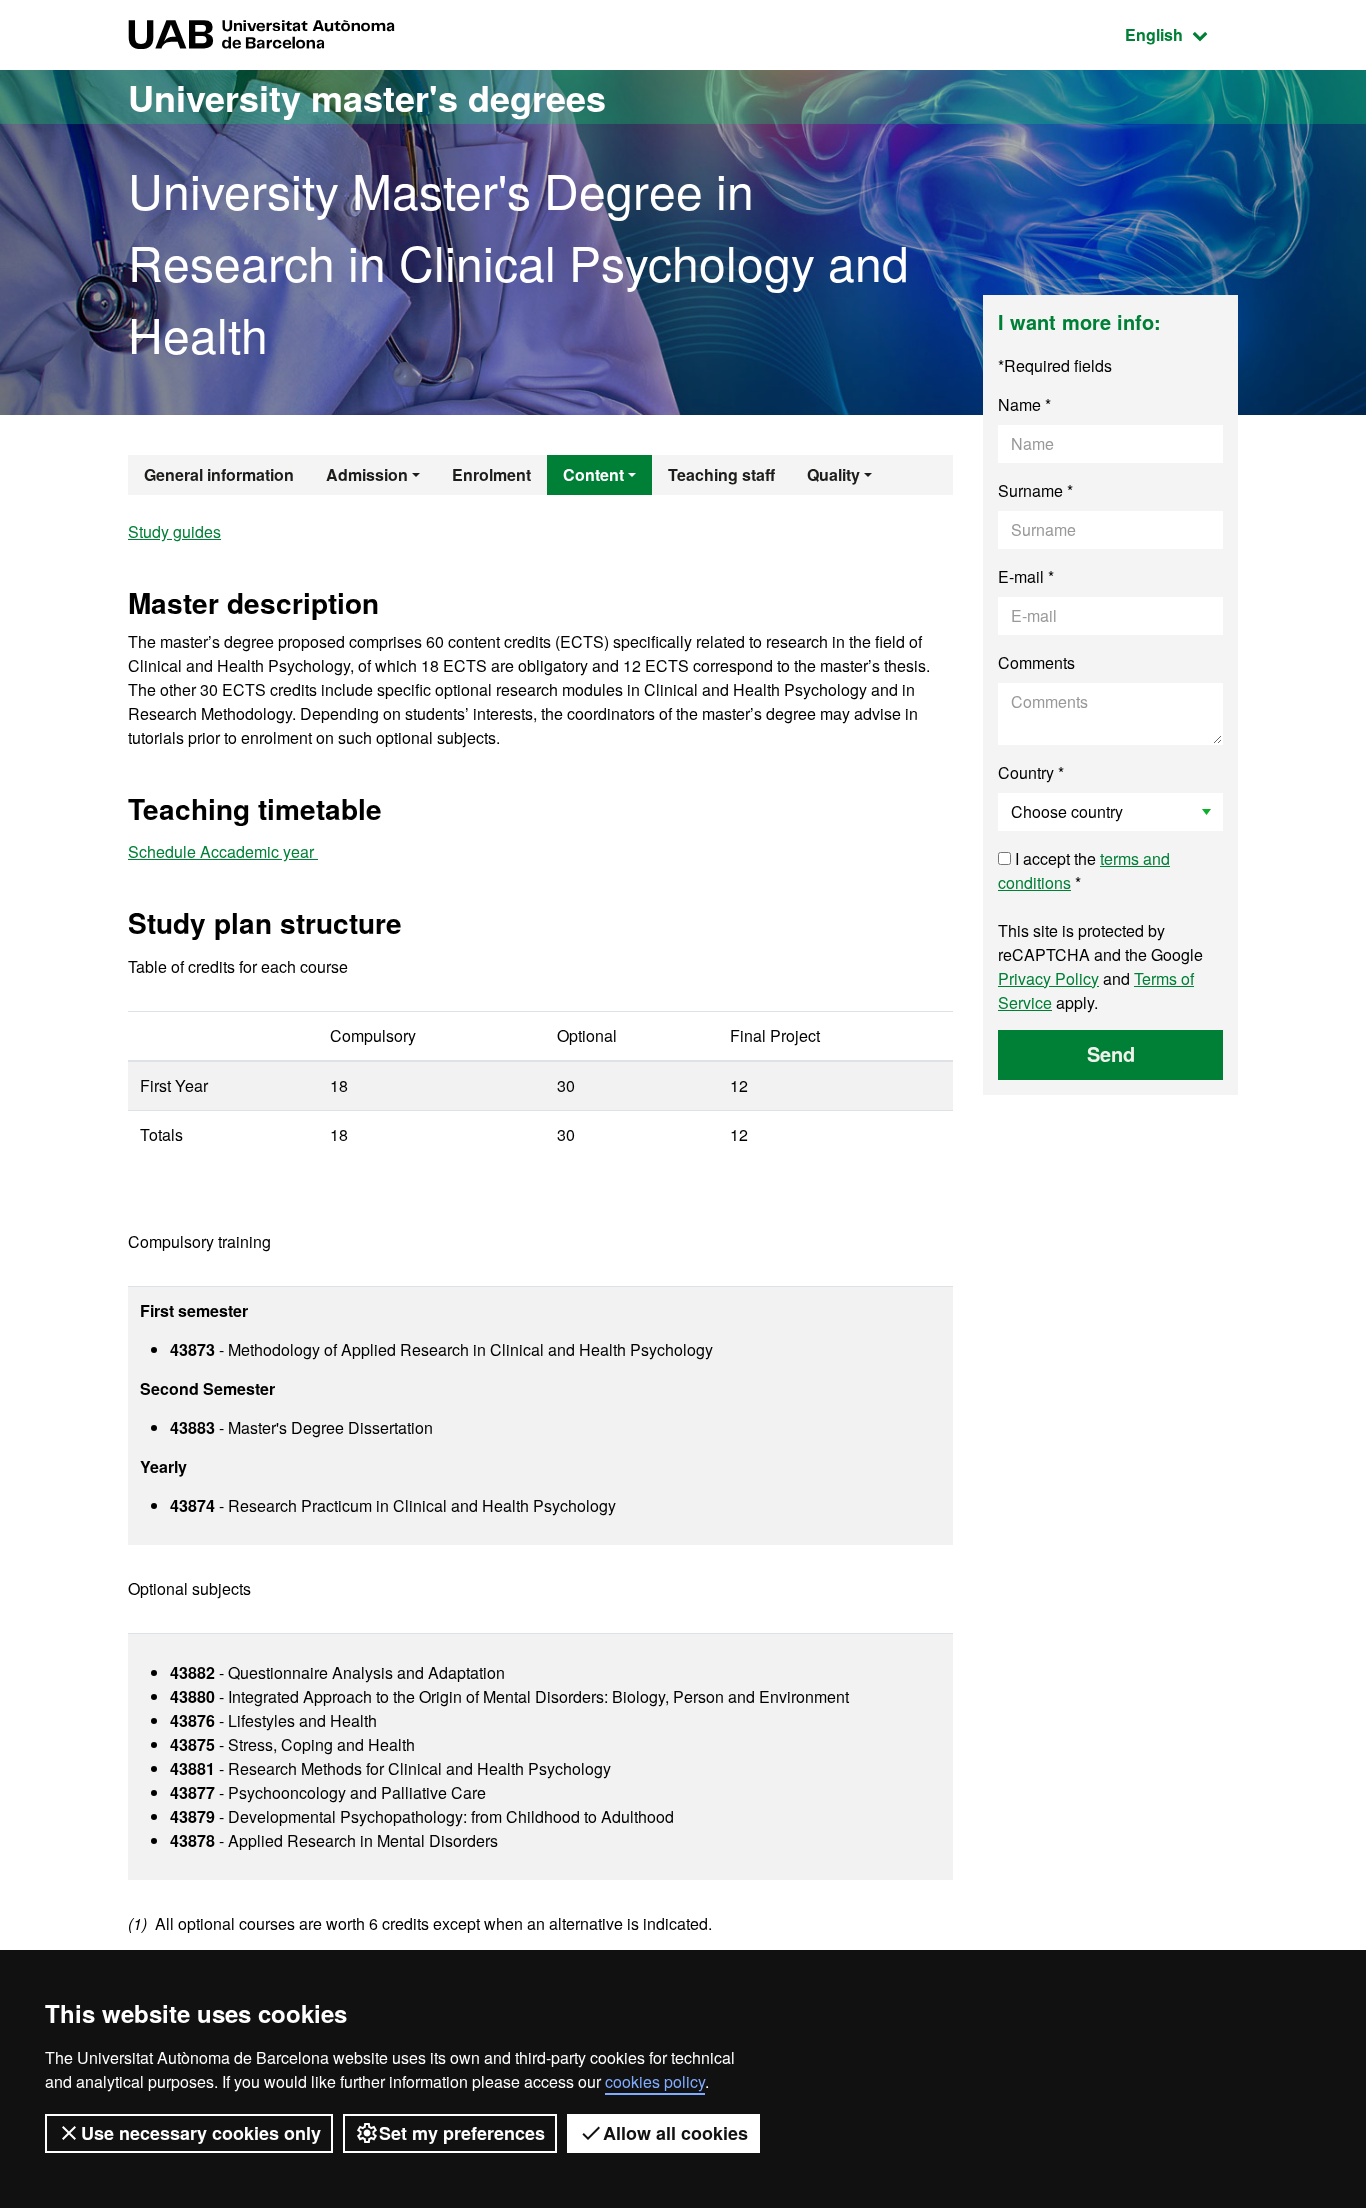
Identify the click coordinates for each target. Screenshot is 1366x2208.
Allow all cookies (675, 2133)
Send (1111, 1053)
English (1181, 34)
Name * (1024, 404)
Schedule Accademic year (223, 851)
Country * (1031, 772)
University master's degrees (367, 97)
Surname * (1035, 490)
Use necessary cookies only (201, 2133)
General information (219, 474)
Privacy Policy (1048, 978)
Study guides (174, 531)
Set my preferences (462, 2133)
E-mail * (1026, 576)
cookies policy (655, 2081)
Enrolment (491, 474)
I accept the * (1084, 870)
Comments (1036, 662)
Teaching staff (721, 474)
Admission (367, 474)
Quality (833, 474)
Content (593, 474)
